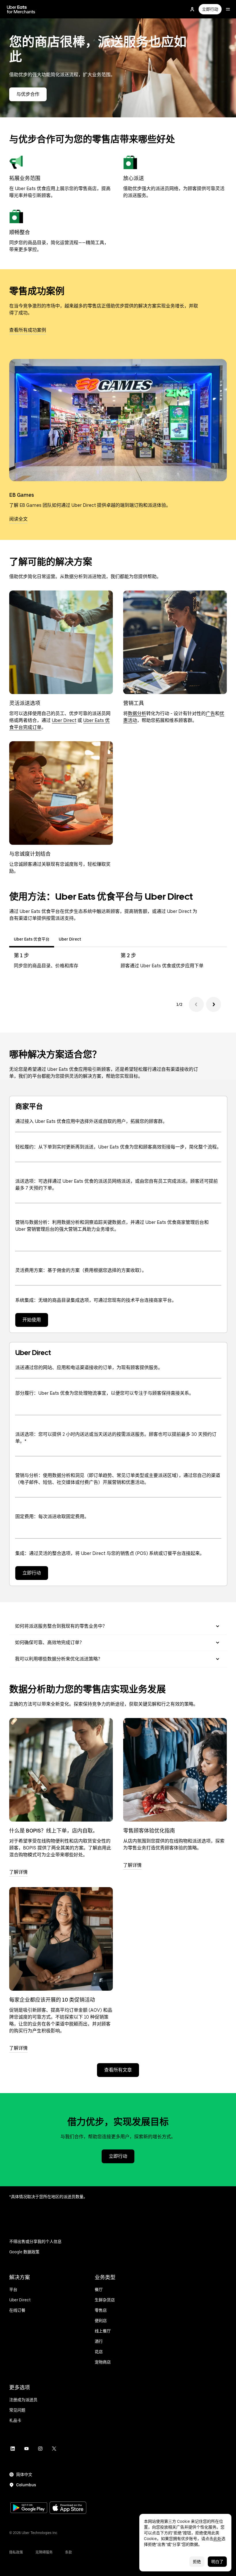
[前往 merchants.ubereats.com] (21, 9)
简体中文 (24, 2474)
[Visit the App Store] (68, 2508)
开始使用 (32, 1320)
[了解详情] (61, 1770)
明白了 (217, 2562)
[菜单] (228, 9)
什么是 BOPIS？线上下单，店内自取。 (54, 1831)
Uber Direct (64, 720)
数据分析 (137, 713)
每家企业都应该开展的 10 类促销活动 (52, 2000)
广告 (210, 713)
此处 (217, 2539)
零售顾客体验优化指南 (149, 1831)
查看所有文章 (118, 2070)
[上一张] (196, 1004)
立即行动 (210, 9)
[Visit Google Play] (29, 2508)
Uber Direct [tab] (70, 939)
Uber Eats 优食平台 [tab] (32, 939)
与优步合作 (28, 94)
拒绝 (197, 2562)
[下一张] (214, 1004)
